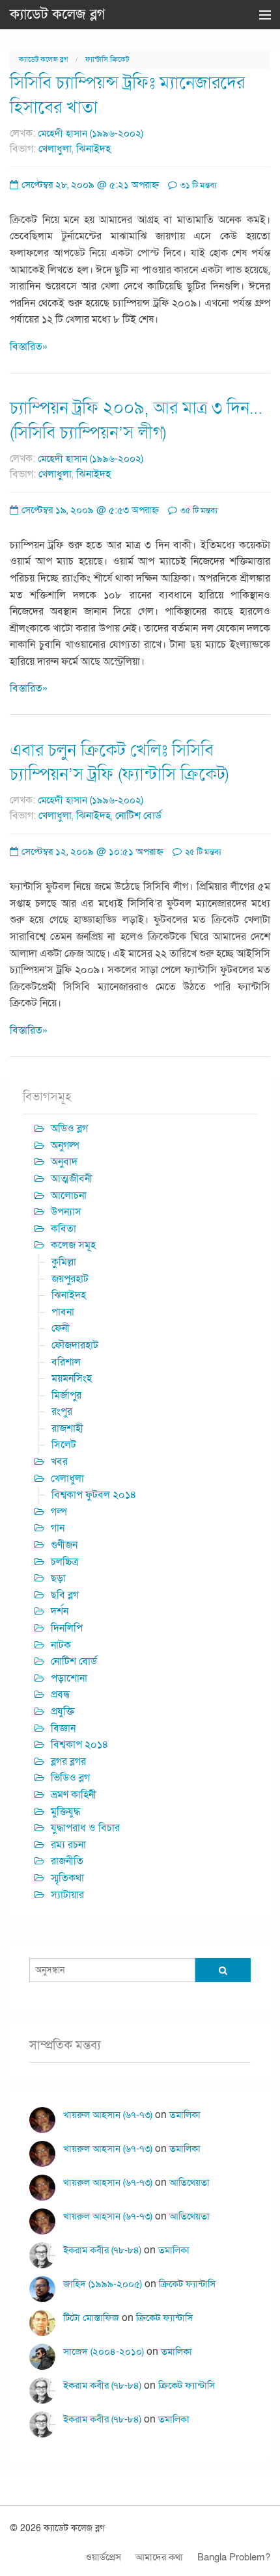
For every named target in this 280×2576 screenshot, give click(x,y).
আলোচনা (69, 1196)
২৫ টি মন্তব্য (202, 852)
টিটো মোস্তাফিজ (91, 2318)
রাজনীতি (67, 1861)
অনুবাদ (64, 1162)
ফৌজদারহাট (75, 1345)
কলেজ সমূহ (73, 1245)
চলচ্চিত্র (65, 1562)
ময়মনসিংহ (72, 1378)
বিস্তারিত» (29, 347)
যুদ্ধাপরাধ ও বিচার (85, 1828)
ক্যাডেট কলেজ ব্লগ (58, 14)
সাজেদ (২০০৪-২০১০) (104, 2352)
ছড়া (58, 1578)
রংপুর (62, 1412)
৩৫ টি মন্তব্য (198, 511)
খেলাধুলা (55, 149)
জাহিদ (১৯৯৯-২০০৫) (103, 2284)
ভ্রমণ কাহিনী (74, 1795)
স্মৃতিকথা (67, 1878)
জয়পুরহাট (70, 1279)
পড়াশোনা (69, 1678)
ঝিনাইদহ (93, 149)
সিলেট (64, 1445)
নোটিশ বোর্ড (138, 816)
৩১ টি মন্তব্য (198, 185)
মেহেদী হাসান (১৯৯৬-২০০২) (91, 133)
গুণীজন (64, 1545)
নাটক (61, 1645)
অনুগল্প (65, 1146)
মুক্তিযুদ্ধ (65, 1812)
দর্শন (60, 1611)
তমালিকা (185, 2115)
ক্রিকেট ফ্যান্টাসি (187, 2284)
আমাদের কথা (159, 2557)
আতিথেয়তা (189, 2182)
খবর (59, 1462)
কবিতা (63, 1229)
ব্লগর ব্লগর (68, 1762)
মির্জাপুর (66, 1395)
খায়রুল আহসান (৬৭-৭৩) (108, 2115)
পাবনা (63, 1312)
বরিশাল (66, 1362)
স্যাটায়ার (67, 1895)
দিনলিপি (67, 1628)
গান (58, 1528)
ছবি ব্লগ (65, 1595)
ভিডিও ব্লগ (70, 1778)
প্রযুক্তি (63, 1711)
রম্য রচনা (68, 1845)
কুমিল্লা (64, 1262)
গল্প (59, 1512)
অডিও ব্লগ (69, 1129)
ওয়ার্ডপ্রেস (103, 2557)
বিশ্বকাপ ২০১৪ (80, 1745)
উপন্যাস (66, 1212)
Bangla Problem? (234, 2557)
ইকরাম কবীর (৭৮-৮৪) (102, 2250)
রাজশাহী (67, 1429)
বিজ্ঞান (63, 1728)
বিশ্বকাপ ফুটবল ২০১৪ (94, 1495)
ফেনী (61, 1328)
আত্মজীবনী (72, 1179)
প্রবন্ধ (61, 1695)
